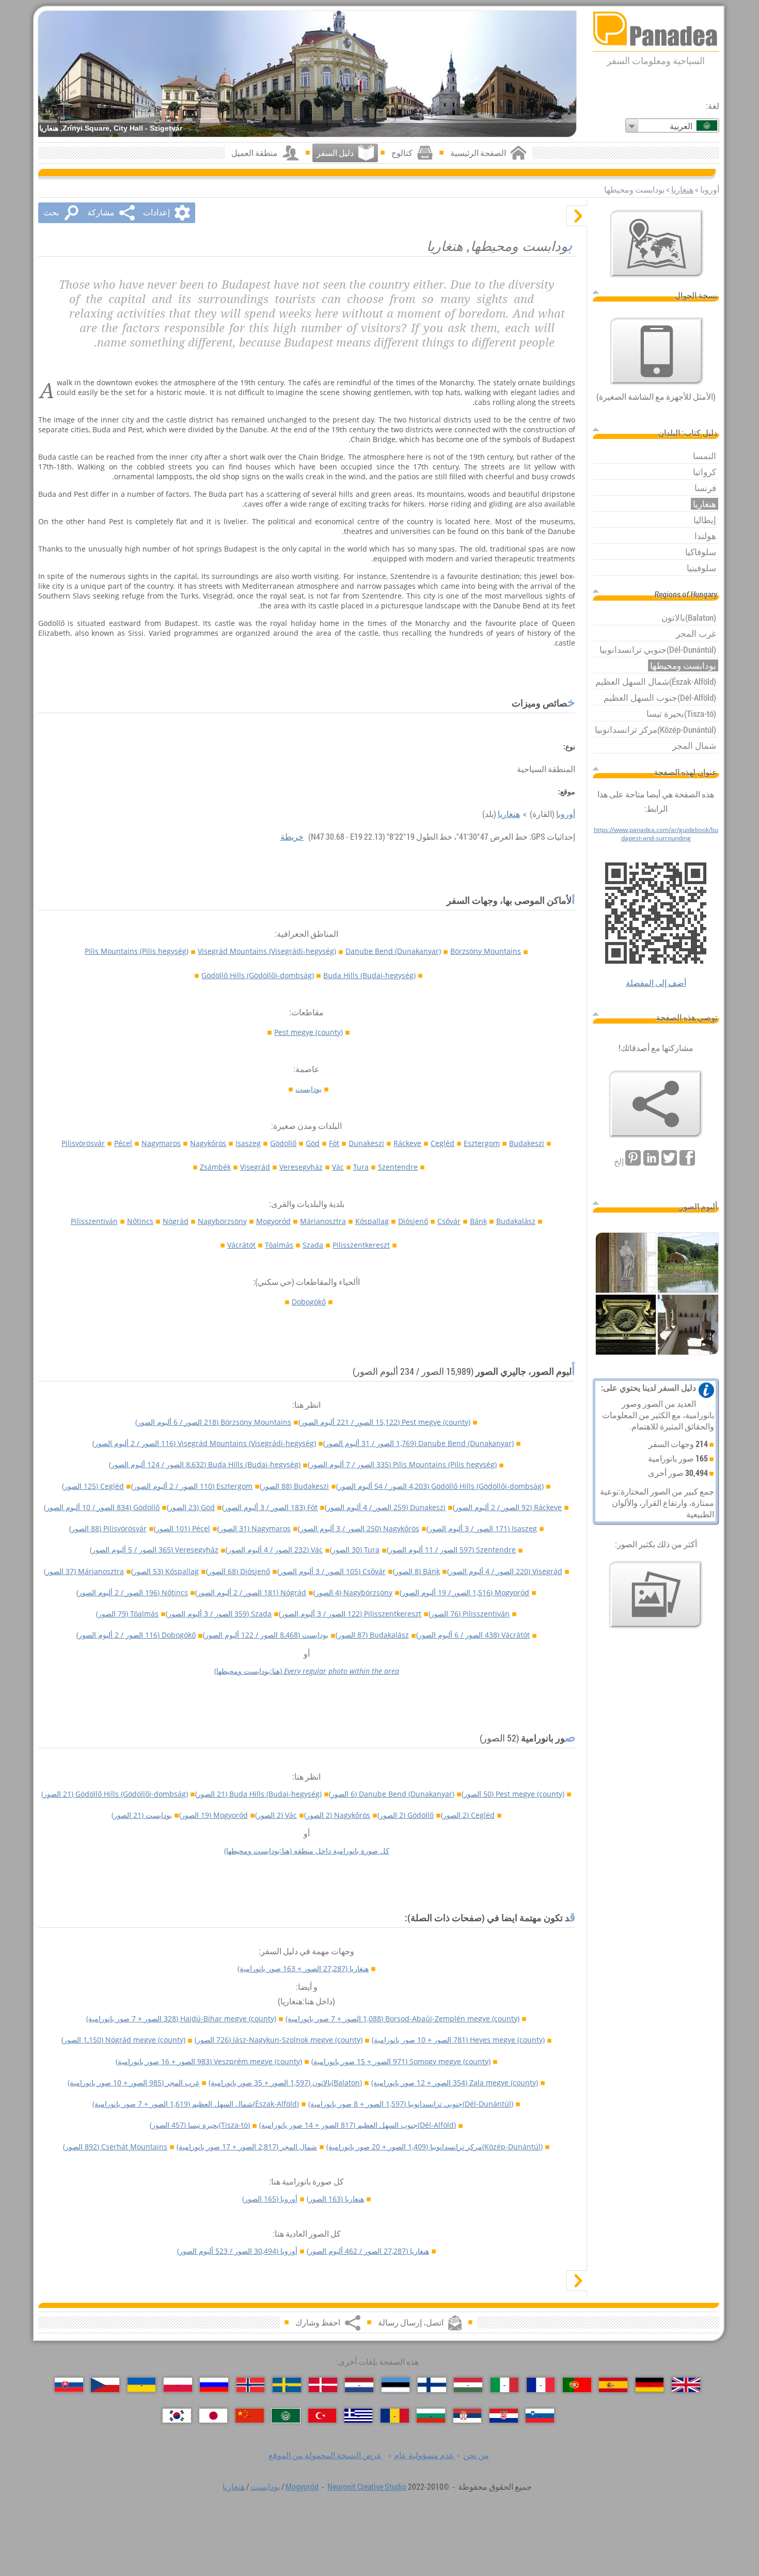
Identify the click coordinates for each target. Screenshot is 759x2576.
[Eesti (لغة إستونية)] (396, 2385)
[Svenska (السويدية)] (287, 2385)
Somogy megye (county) (401, 2061)
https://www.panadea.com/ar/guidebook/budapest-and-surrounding (656, 834)
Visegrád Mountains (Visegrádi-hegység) (267, 951)
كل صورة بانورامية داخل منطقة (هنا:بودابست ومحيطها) (307, 1851)
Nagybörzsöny (222, 1221)
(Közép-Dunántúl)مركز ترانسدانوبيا (434, 2147)
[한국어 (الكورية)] (177, 2416)
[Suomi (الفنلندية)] (432, 2385)
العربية (681, 126)
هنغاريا (682, 190)
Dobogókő (309, 1302)
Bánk (478, 1221)
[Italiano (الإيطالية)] (505, 2385)
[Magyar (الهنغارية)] (468, 2385)
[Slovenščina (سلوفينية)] (540, 2416)
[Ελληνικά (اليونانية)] (359, 2416)
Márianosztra (323, 1221)
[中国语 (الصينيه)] (250, 2416)
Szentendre (398, 1167)
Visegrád (255, 1167)
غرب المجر (133, 2083)
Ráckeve (407, 1143)
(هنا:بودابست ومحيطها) (307, 1671)
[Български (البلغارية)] (431, 2416)
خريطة (292, 837)
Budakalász (516, 1221)
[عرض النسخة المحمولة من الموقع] (657, 351)
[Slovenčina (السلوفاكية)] (69, 2385)
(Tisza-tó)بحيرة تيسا (200, 2125)
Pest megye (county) (309, 1032)
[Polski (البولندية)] (178, 2385)
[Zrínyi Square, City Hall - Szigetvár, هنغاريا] (307, 74)
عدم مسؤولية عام (424, 2455)
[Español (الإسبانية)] (613, 2385)
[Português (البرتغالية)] (577, 2385)
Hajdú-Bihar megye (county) (181, 2019)
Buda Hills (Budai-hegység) (369, 975)
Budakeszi (527, 1143)
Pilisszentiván (94, 1221)
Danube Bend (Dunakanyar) (393, 951)
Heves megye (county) (458, 2040)
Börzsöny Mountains (486, 951)
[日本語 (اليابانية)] (214, 2416)
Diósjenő (413, 1221)
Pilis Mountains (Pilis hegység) (137, 951)
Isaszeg (248, 1143)
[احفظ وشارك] (656, 1104)
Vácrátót (241, 1245)
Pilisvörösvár (83, 1143)
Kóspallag (372, 1221)
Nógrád (176, 1221)
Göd (313, 1143)
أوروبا (566, 814)
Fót (334, 1143)
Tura (361, 1167)
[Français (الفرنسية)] (541, 2385)
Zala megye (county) (455, 2083)
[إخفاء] (577, 216)
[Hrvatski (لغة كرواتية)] (504, 2416)
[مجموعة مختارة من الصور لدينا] (656, 1595)
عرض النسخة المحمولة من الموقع (325, 2455)
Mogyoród (273, 1221)
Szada (313, 1245)
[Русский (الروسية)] (214, 2385)
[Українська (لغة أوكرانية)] (142, 2385)
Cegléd (442, 1143)
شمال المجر (247, 2147)
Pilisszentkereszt (361, 1245)
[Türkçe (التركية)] (322, 2416)
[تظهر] (577, 2281)
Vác (338, 1167)
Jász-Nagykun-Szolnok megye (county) (279, 2040)
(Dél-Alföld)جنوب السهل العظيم (358, 2125)
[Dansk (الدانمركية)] (323, 2385)
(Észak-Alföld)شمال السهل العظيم (196, 2104)
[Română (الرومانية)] (395, 2416)
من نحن (476, 2455)
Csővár (449, 1221)
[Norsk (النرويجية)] (251, 2385)
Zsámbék (215, 1167)
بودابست (309, 1089)
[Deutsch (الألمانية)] (650, 2385)
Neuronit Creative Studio (367, 2487)
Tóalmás (279, 1245)
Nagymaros (161, 1143)
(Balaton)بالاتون (285, 2083)
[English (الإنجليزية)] (686, 2385)
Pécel (123, 1143)
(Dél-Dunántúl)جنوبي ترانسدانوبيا (411, 2104)
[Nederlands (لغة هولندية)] (359, 2385)
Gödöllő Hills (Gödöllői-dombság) (258, 975)
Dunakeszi (366, 1143)
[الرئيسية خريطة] (657, 244)
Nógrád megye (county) (123, 2040)
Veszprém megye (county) (209, 2061)
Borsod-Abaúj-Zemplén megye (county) (402, 2019)
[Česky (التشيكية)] (105, 2385)
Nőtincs (140, 1221)
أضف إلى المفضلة (656, 983)
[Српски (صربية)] (468, 2416)
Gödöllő (283, 1143)
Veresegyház (301, 1167)
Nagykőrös (208, 1143)
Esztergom (482, 1143)
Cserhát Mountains (115, 2147)
